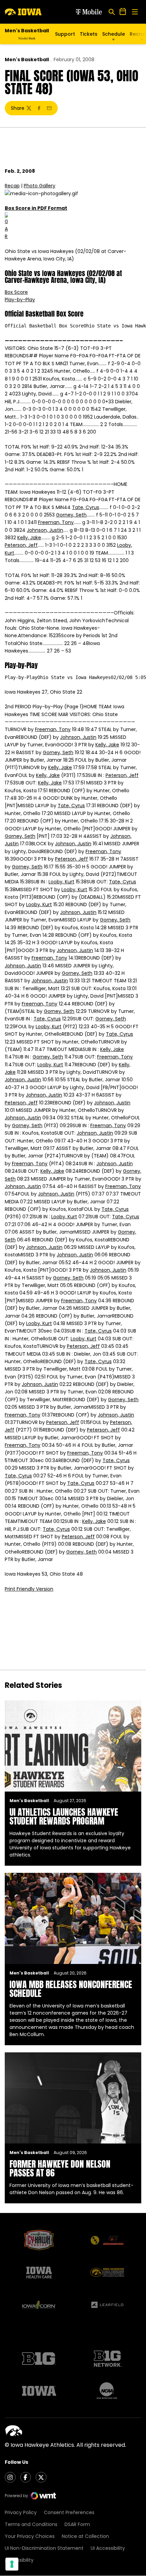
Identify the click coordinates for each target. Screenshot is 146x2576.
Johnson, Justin (45, 530)
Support (65, 34)
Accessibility (19, 2560)
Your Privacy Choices (30, 2536)
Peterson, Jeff (21, 545)
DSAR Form (77, 2524)
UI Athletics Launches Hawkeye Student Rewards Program (64, 1816)
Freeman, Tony (56, 522)
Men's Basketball (27, 60)
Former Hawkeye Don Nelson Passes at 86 (60, 2168)
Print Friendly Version (29, 1589)
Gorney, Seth (71, 515)
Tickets (89, 34)
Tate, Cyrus (86, 507)
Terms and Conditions (31, 2524)
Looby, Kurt (61, 882)
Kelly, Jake (29, 538)
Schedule (114, 34)
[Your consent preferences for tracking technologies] (12, 2564)
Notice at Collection (85, 2536)
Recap (12, 186)
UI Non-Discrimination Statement (44, 2548)
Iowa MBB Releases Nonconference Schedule (71, 1989)
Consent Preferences (69, 2512)
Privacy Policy (21, 2512)
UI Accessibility (108, 2548)
